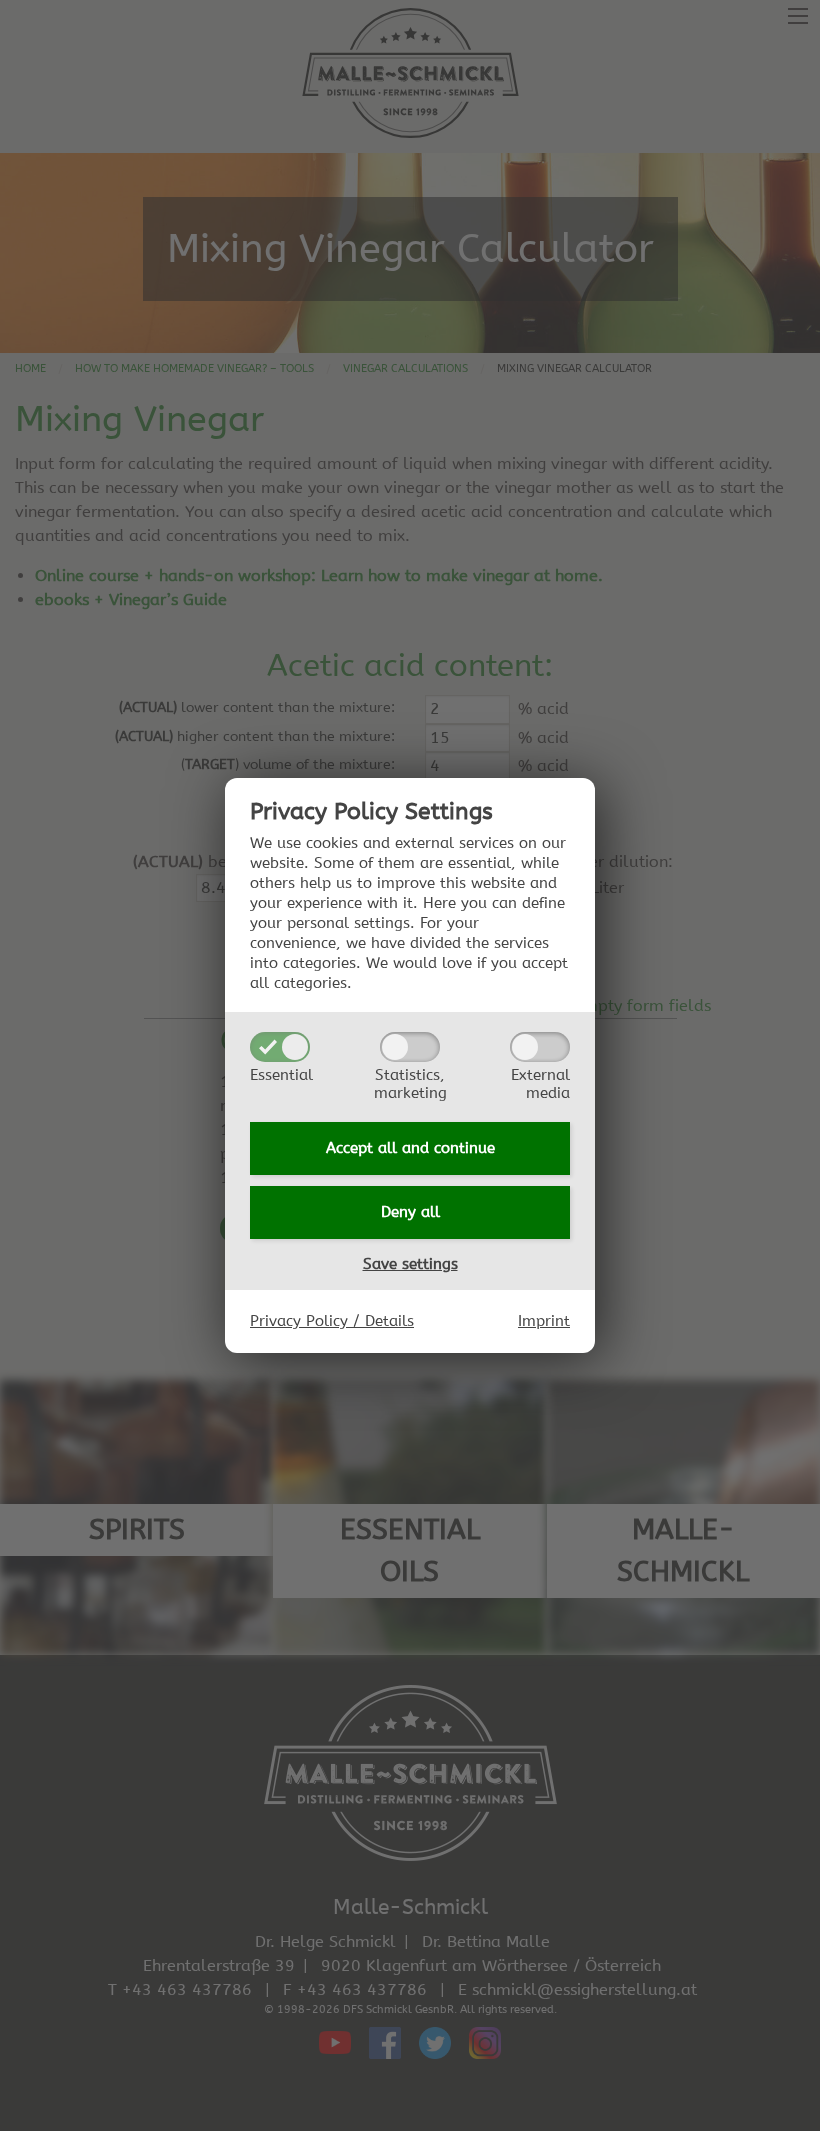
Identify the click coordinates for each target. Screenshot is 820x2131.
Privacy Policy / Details (332, 1321)
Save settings (410, 1264)
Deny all (410, 1212)
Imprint (544, 1321)
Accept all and (410, 1148)
